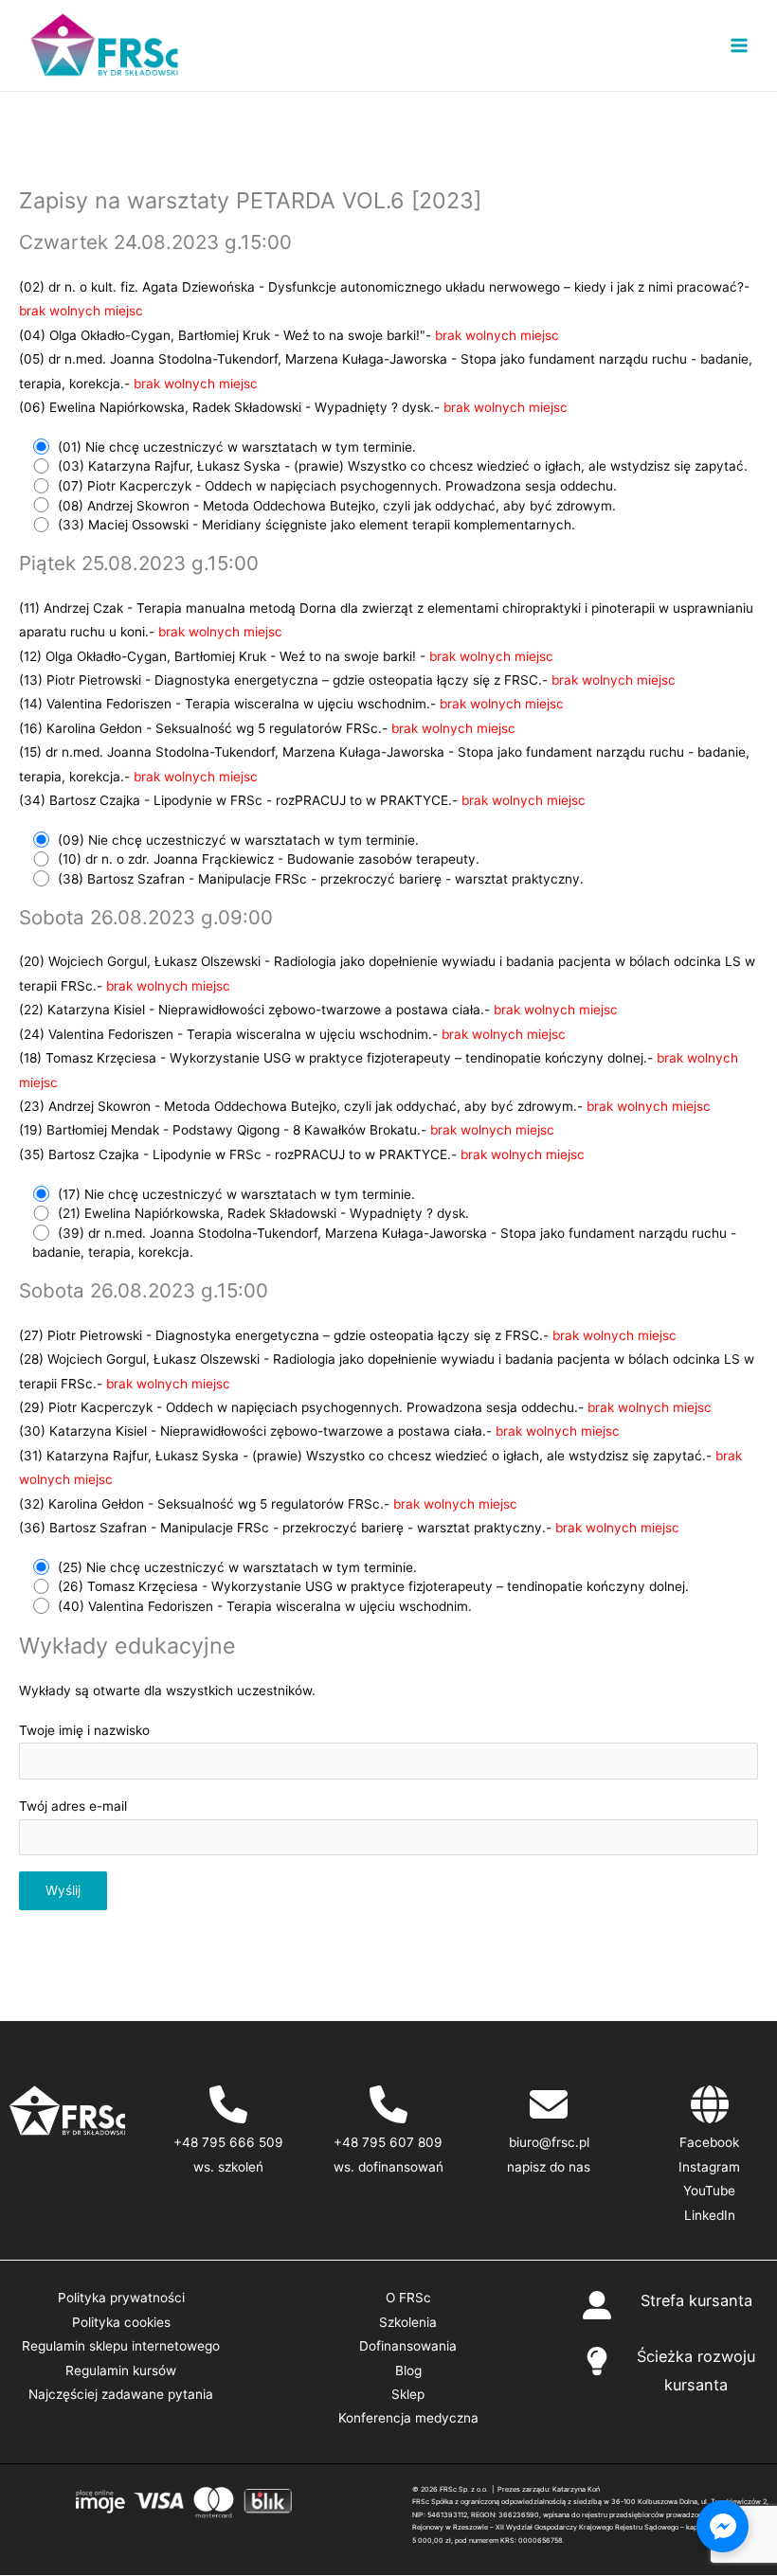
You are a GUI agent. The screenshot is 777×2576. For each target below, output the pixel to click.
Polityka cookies (121, 2322)
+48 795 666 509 (228, 2142)
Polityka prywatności (121, 2298)
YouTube (709, 2191)
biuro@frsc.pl (549, 2142)
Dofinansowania (408, 2346)
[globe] (710, 2104)
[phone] (228, 2104)
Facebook (709, 2142)
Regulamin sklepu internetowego (121, 2346)
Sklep (408, 2394)
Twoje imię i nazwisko (84, 1730)
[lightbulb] (597, 2361)
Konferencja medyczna (408, 2418)
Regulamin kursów (121, 2370)
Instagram (709, 2167)
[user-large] (597, 2305)
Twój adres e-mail (73, 1806)
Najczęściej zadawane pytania (121, 2394)
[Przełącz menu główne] (740, 46)
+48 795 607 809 (388, 2142)
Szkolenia (408, 2322)
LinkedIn (710, 2215)
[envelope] (549, 2104)
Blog (408, 2370)
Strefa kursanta (696, 2300)
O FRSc (408, 2298)
